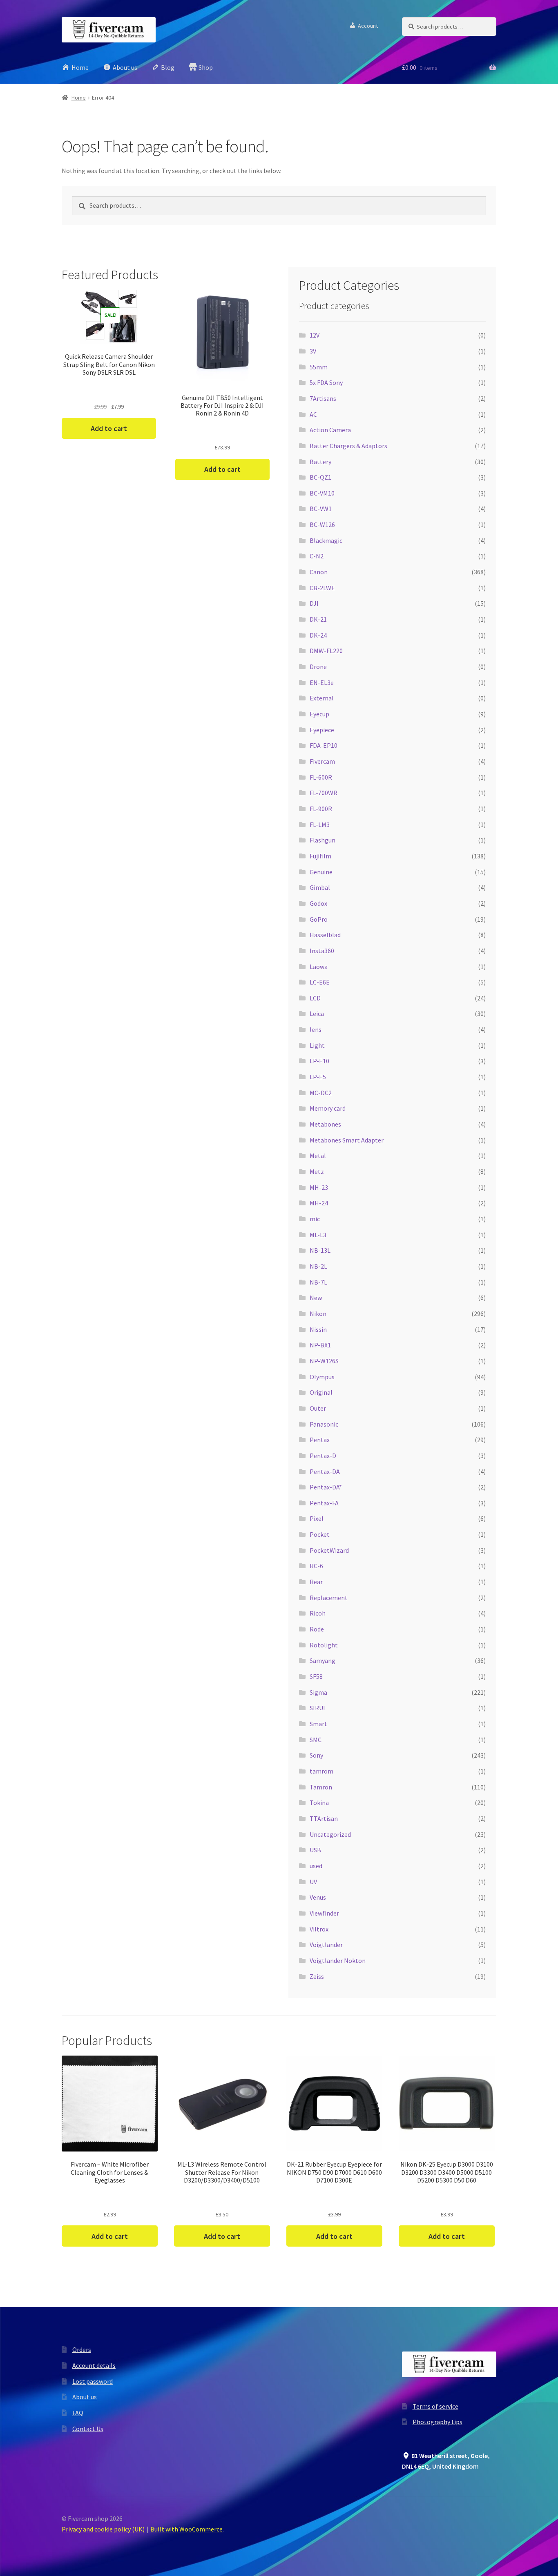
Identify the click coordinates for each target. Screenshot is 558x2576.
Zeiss (317, 1976)
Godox (318, 903)
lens (316, 1029)
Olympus (322, 1377)
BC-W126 (322, 525)
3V (313, 351)
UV (313, 1882)
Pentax (320, 1440)
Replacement (329, 1598)
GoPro (319, 919)
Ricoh (318, 1613)
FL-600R (321, 777)
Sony (316, 1755)
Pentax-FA (324, 1503)
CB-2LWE (322, 588)
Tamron (321, 1787)
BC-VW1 (321, 509)
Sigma (318, 1692)
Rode (317, 1629)
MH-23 (319, 1187)
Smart (318, 1724)
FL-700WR (324, 793)
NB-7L (318, 1282)
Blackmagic (326, 540)
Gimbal (320, 887)
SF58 (316, 1676)
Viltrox (319, 1929)
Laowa (319, 967)
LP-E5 (318, 1077)
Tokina (319, 1803)
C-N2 (317, 556)
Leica (317, 1014)
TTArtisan (324, 1818)
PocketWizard (329, 1550)
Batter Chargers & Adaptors (348, 446)
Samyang (323, 1660)
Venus (318, 1897)
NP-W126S (324, 1361)
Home (79, 98)
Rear (316, 1582)
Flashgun (323, 840)
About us (85, 2397)
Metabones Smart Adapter (347, 1140)
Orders (82, 2349)
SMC (316, 1740)
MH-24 (319, 1203)
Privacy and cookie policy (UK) (103, 2529)
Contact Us (88, 2429)
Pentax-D (323, 1456)
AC (313, 414)
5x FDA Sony (326, 382)
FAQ (78, 2413)
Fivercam (322, 761)
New (316, 1298)
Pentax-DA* (326, 1487)
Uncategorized (330, 1834)
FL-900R (321, 809)
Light (317, 1045)
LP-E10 (319, 1061)
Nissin (318, 1329)
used (316, 1866)
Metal (318, 1156)
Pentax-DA (325, 1471)
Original (321, 1392)
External (322, 698)
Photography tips (437, 2422)
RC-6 (316, 1566)
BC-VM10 (322, 493)
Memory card (328, 1108)
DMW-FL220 (326, 651)
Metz (317, 1171)
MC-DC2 (321, 1093)
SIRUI (317, 1708)
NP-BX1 (320, 1345)
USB (315, 1850)
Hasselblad (325, 935)
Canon (319, 572)
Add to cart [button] (109, 428)
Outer (318, 1408)
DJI (314, 603)
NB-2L (318, 1266)
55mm (319, 367)
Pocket (320, 1534)
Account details (94, 2365)
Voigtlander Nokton (338, 1960)
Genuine (321, 872)
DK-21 (318, 619)
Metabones (325, 1124)
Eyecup (319, 714)
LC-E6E (320, 982)
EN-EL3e (322, 682)
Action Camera (330, 430)
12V (315, 335)
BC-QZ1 (320, 477)
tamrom (321, 1771)
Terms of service (435, 2406)
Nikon (318, 1314)
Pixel (317, 1518)
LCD (315, 998)
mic (315, 1219)
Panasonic (324, 1424)
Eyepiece (322, 730)
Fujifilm (320, 856)
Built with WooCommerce (186, 2529)
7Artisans (323, 398)
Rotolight (324, 1645)
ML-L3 (318, 1235)
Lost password (93, 2381)
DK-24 (318, 635)
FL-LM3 (320, 825)
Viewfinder (324, 1913)
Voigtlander (326, 1945)
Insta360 (322, 951)
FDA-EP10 (324, 745)
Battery (320, 462)
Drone (318, 667)
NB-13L (320, 1250)
